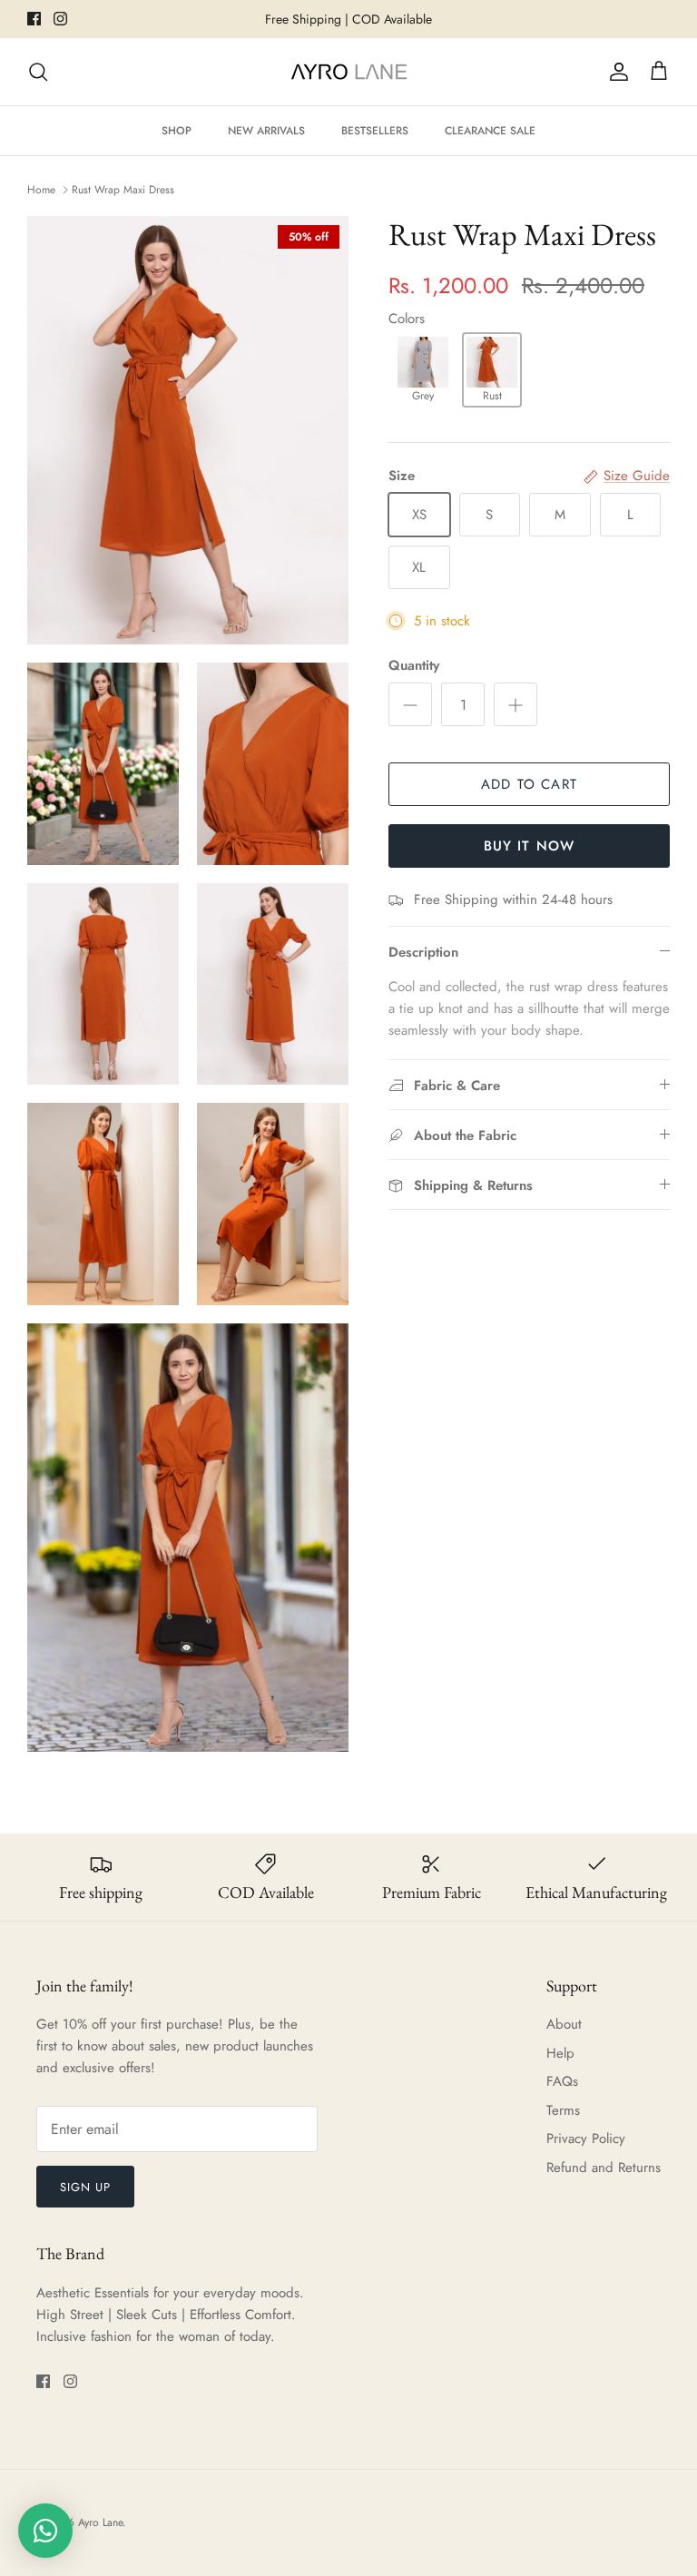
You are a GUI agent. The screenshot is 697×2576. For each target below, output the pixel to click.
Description (423, 952)
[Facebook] (34, 19)
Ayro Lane (100, 2522)
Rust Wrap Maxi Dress (123, 190)
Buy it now (530, 846)
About (564, 2024)
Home (41, 190)
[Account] (615, 72)
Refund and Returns (604, 2168)
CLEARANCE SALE (490, 131)
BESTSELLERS (375, 131)
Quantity (414, 666)
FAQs (562, 2081)
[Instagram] (60, 19)
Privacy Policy (586, 2138)
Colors (407, 319)
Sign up (85, 2187)
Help (560, 2053)
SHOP (177, 131)
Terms (563, 2110)
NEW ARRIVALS (266, 131)
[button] (423, 370)
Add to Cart (529, 784)
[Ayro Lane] (349, 72)
